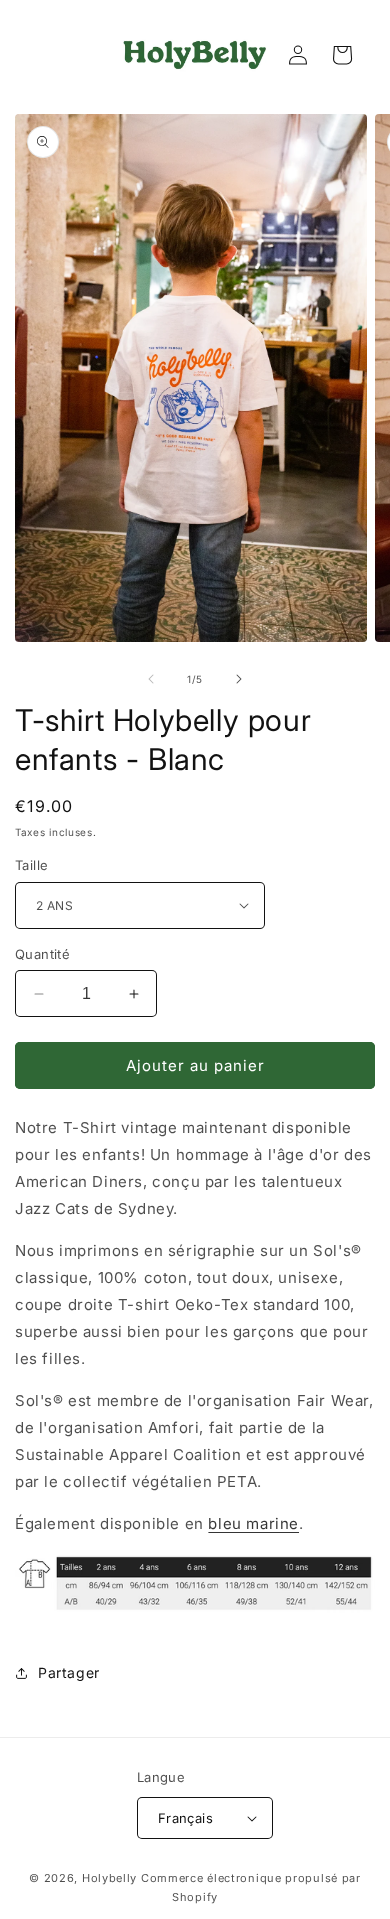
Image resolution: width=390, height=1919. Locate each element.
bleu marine (253, 1523)
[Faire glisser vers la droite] (239, 679)
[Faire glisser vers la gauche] (151, 679)
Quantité (42, 954)
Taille (31, 865)
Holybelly (109, 1878)
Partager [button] (69, 1672)
